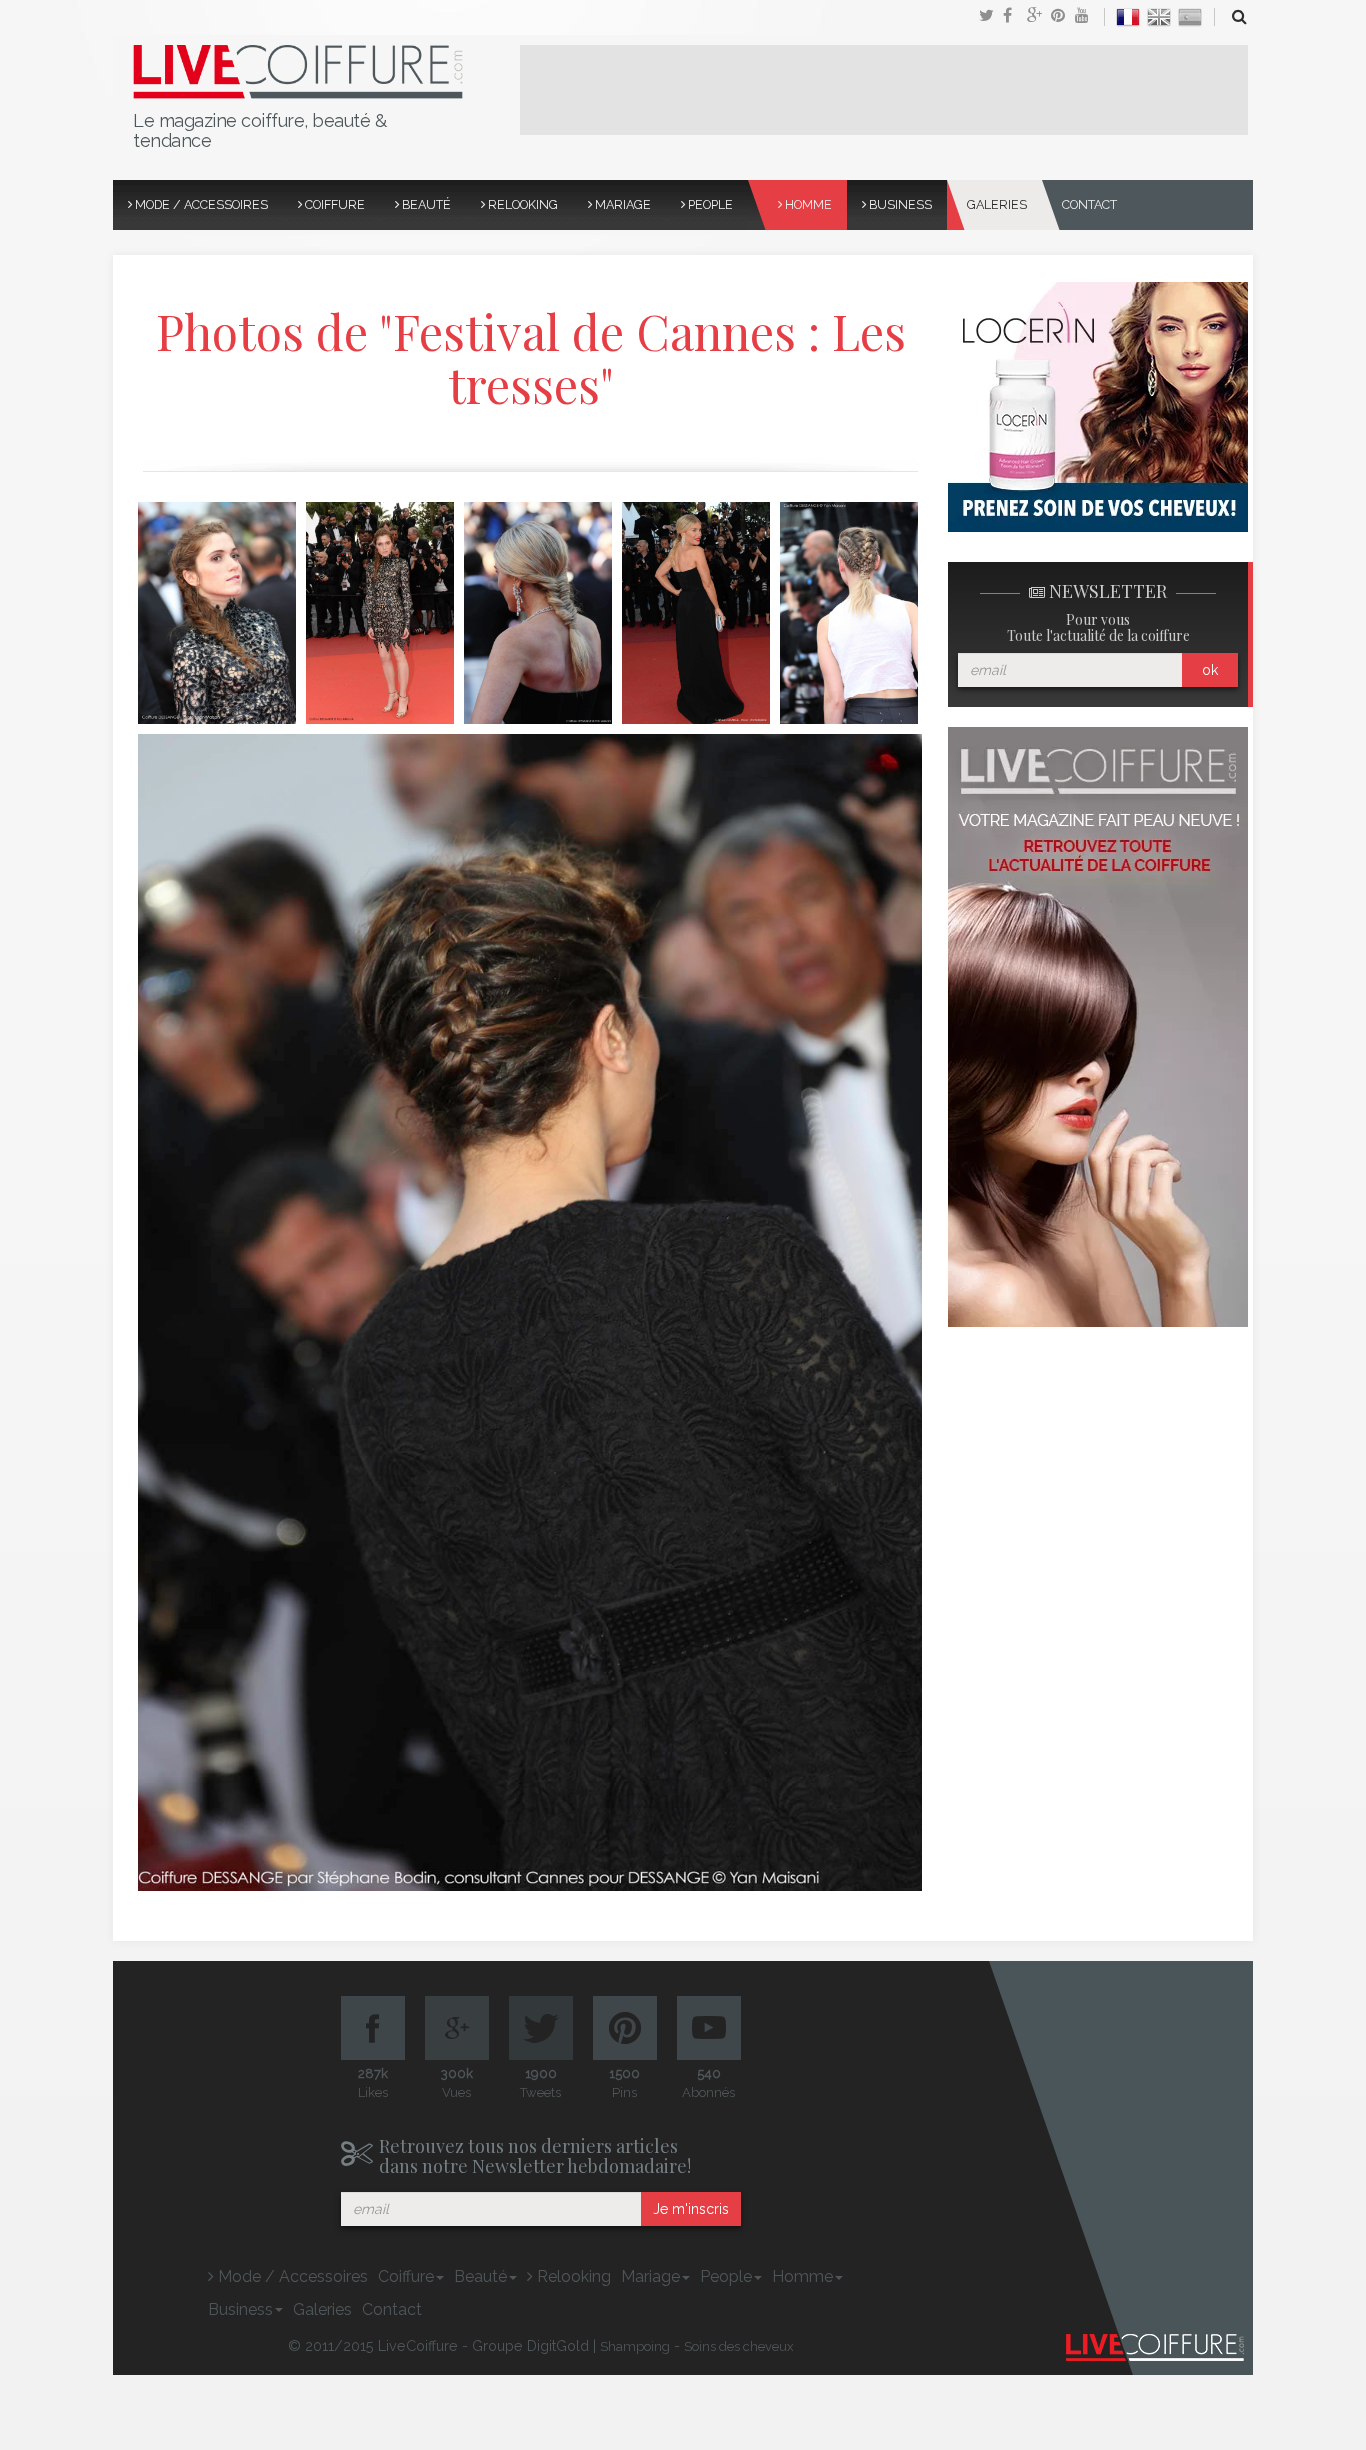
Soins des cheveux (739, 2346)
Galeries (997, 204)
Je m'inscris (691, 2209)
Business (899, 204)
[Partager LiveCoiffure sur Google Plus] (1039, 17)
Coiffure (333, 204)
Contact (1089, 204)
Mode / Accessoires (200, 204)
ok (1210, 670)
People (709, 204)
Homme (807, 204)
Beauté (425, 204)
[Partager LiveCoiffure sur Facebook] (1015, 17)
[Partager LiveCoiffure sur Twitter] (991, 17)
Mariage (621, 204)
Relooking (521, 204)
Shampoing (635, 2346)
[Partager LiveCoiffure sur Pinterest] (1087, 17)
